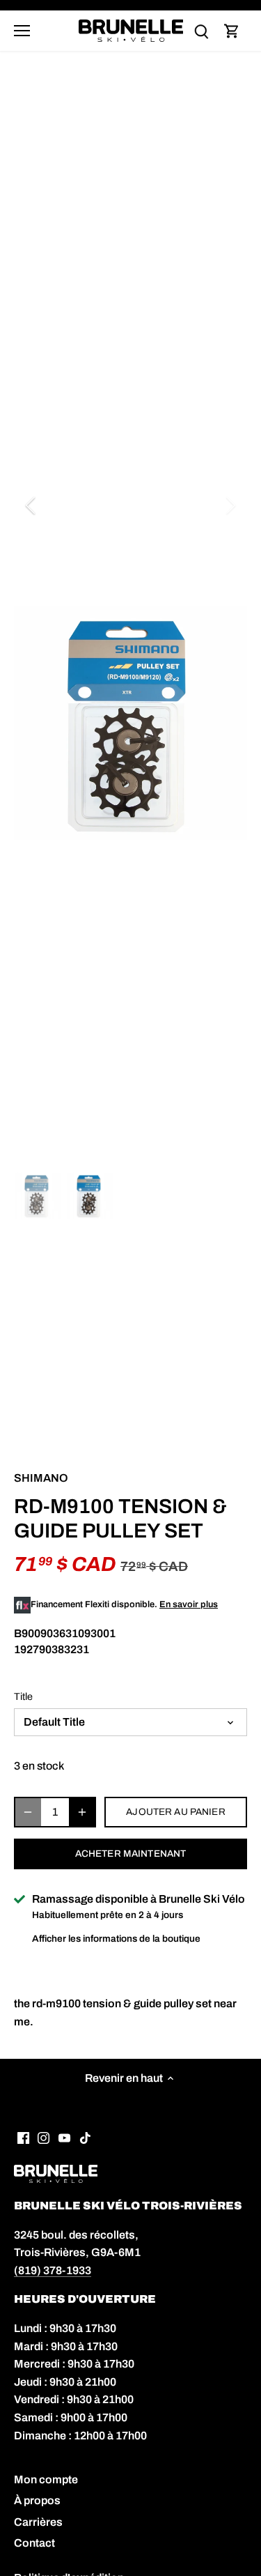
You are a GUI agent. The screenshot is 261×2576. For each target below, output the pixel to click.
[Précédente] (31, 505)
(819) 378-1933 (53, 2270)
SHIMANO (41, 1478)
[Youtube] (64, 2138)
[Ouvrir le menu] (22, 31)
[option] (130, 723)
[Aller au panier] (232, 31)
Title (23, 1696)
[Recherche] (201, 31)
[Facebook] (23, 2138)
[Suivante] (230, 505)
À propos (37, 2500)
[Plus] (82, 1812)
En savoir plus (189, 1604)
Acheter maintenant (130, 1854)
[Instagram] (43, 2138)
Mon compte (46, 2479)
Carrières (38, 2522)
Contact (34, 2543)
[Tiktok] (85, 2138)
